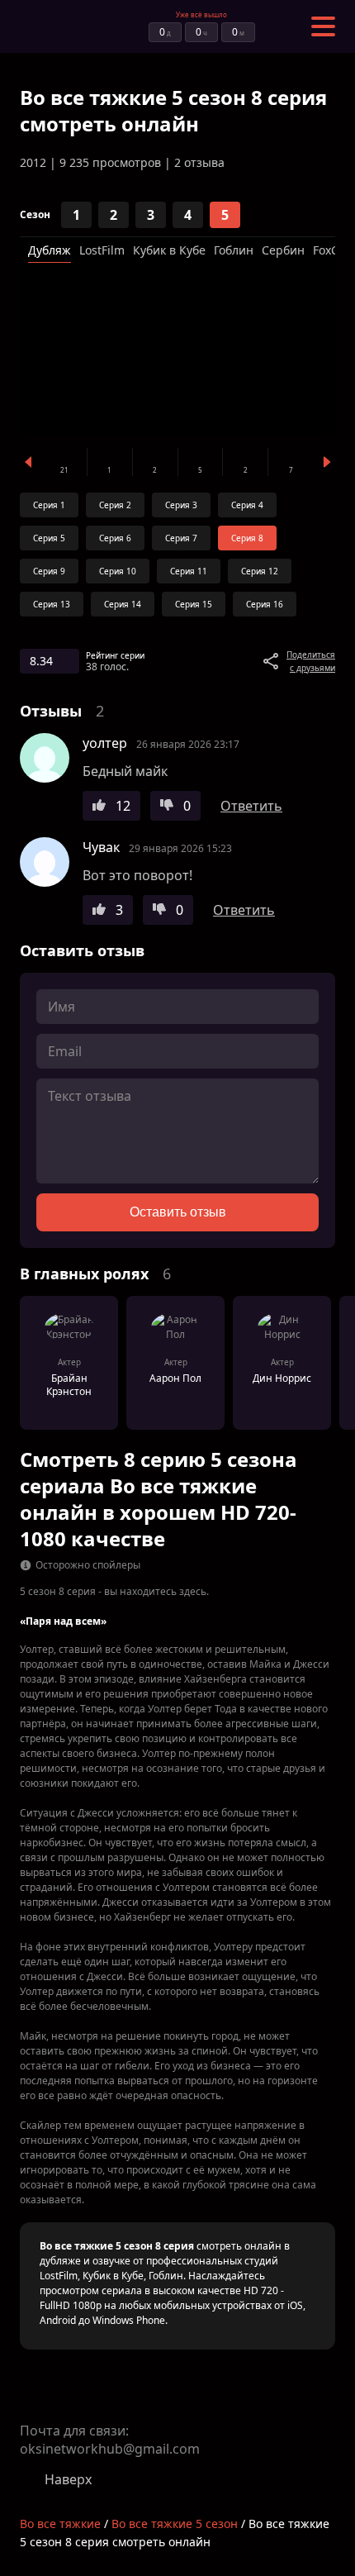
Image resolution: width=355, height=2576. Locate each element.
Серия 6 (115, 538)
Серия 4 (247, 505)
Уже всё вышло (201, 14)
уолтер (105, 743)
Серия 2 (115, 505)
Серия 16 (265, 604)
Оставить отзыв (178, 1212)
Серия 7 (181, 538)
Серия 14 (123, 604)
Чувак (101, 847)
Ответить (251, 806)
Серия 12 (260, 571)
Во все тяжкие (60, 2524)
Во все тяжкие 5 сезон (175, 2524)
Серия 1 (49, 505)
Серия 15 (194, 604)
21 (64, 470)
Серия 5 (49, 538)
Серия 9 (49, 571)
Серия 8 (247, 538)
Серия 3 (181, 505)
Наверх (68, 2479)
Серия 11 (189, 571)
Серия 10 (118, 571)
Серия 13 (52, 604)
